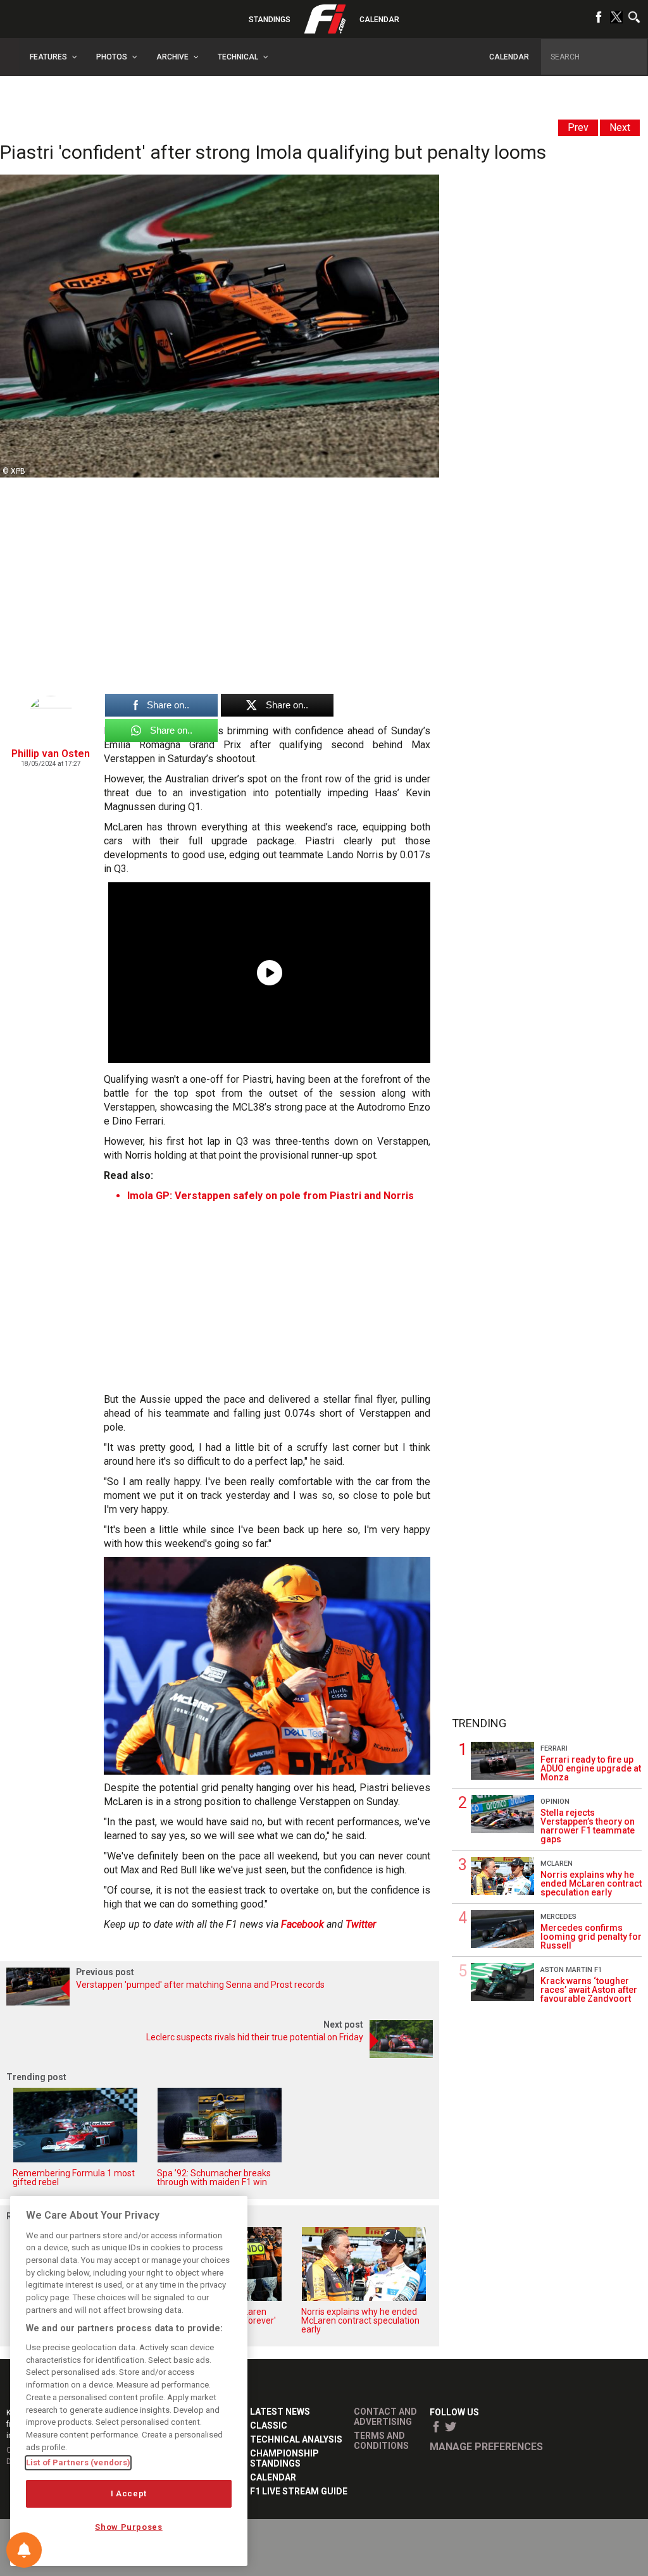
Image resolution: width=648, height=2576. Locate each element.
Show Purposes (129, 2527)
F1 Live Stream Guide (299, 2491)
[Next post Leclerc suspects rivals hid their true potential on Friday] (220, 2055)
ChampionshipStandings (284, 2458)
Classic (269, 2425)
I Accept (129, 2493)
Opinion (555, 1802)
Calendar (379, 20)
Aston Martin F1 (571, 1970)
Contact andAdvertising (385, 2417)
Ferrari (554, 1748)
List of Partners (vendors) (78, 2462)
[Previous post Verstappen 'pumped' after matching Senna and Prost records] (220, 2002)
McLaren (557, 1864)
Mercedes (558, 1917)
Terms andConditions (381, 2441)
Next (620, 127)
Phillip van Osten (51, 754)
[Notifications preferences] (24, 2550)
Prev (578, 127)
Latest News (280, 2412)
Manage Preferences (486, 2447)
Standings (270, 20)
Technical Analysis (296, 2439)
